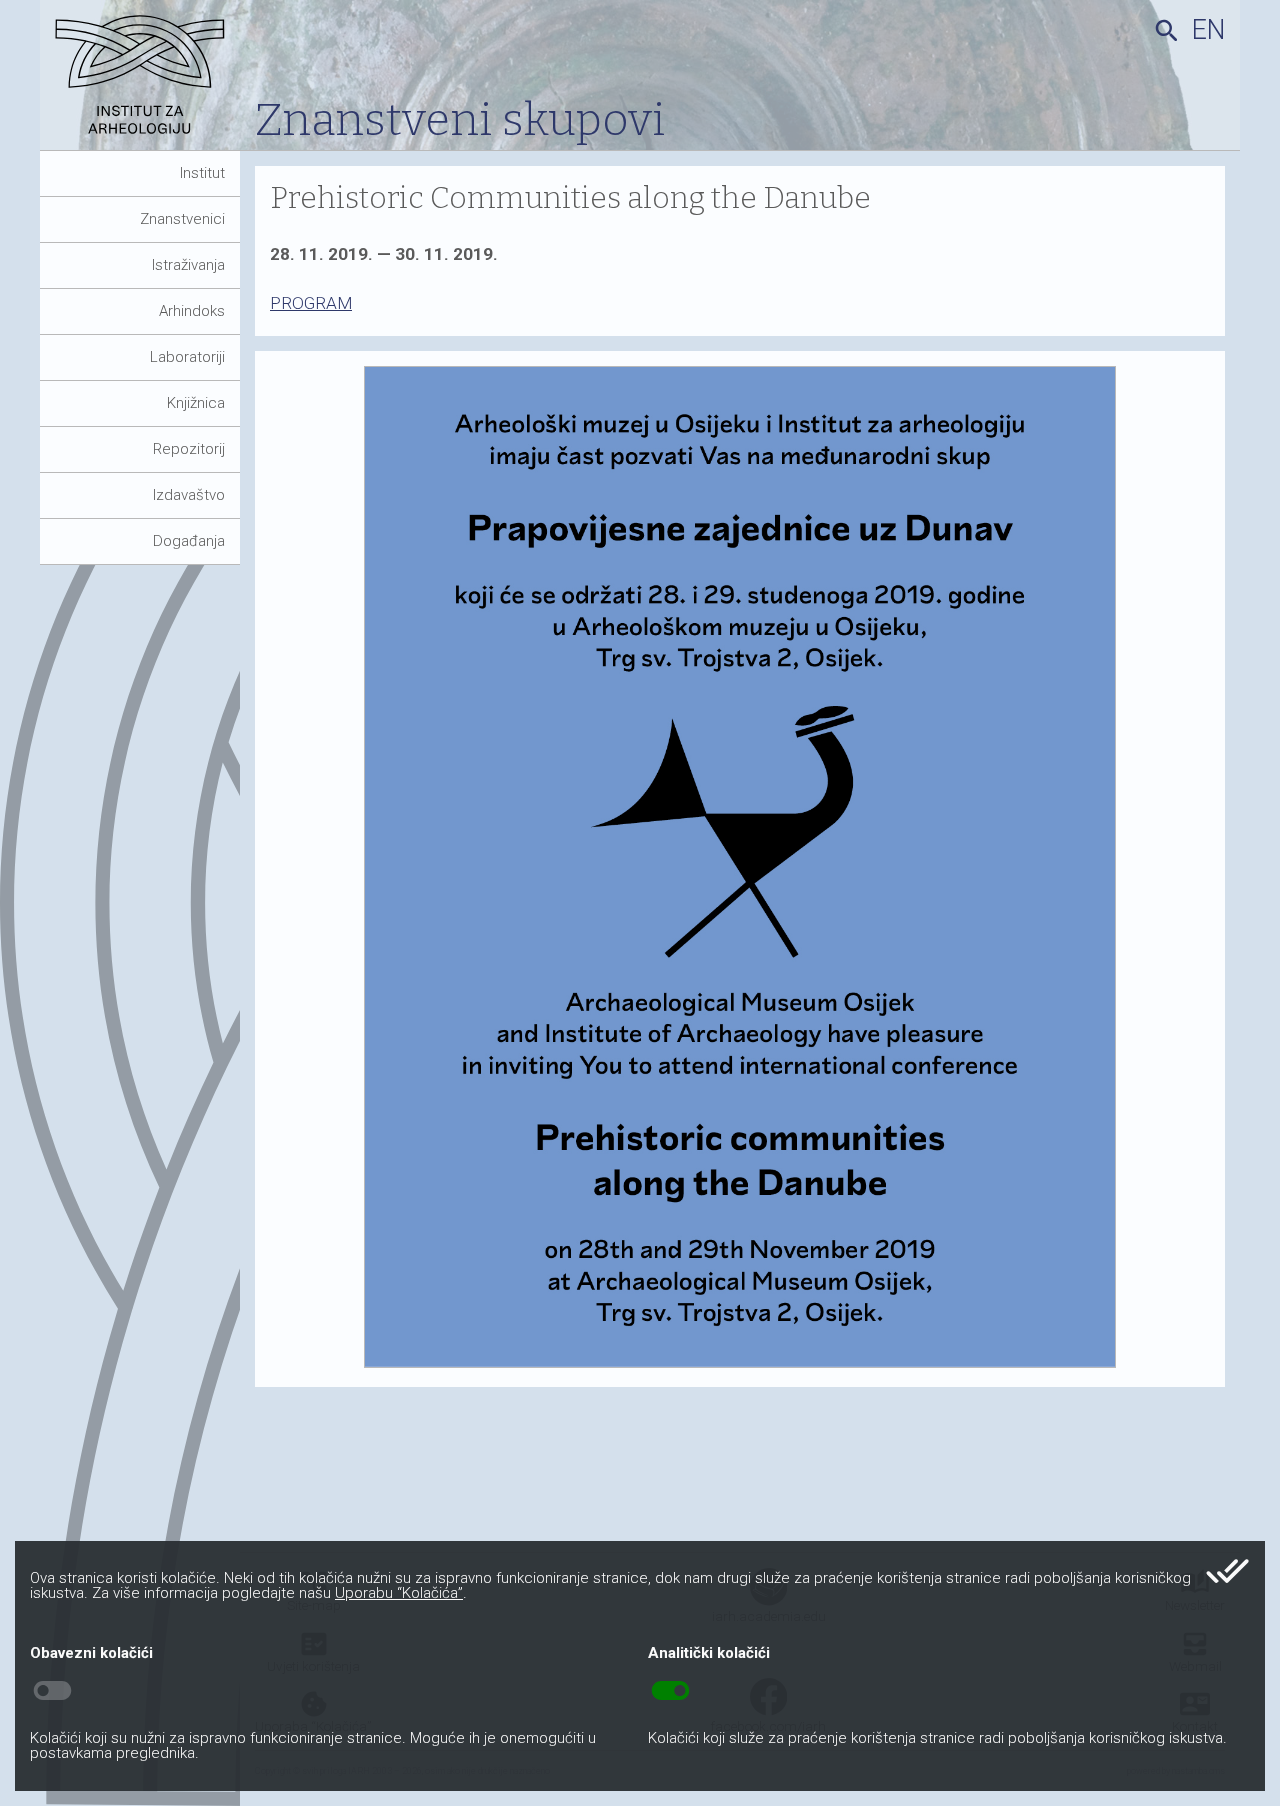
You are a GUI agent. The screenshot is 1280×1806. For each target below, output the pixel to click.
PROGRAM (311, 303)
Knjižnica (196, 403)
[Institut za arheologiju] (147, 82)
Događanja (189, 541)
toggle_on (670, 1691)
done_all (1227, 1571)
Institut (202, 173)
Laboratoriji (187, 357)
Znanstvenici (182, 219)
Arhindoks (192, 311)
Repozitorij (189, 449)
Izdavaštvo (189, 495)
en (1208, 30)
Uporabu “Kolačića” (399, 1593)
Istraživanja (188, 265)
